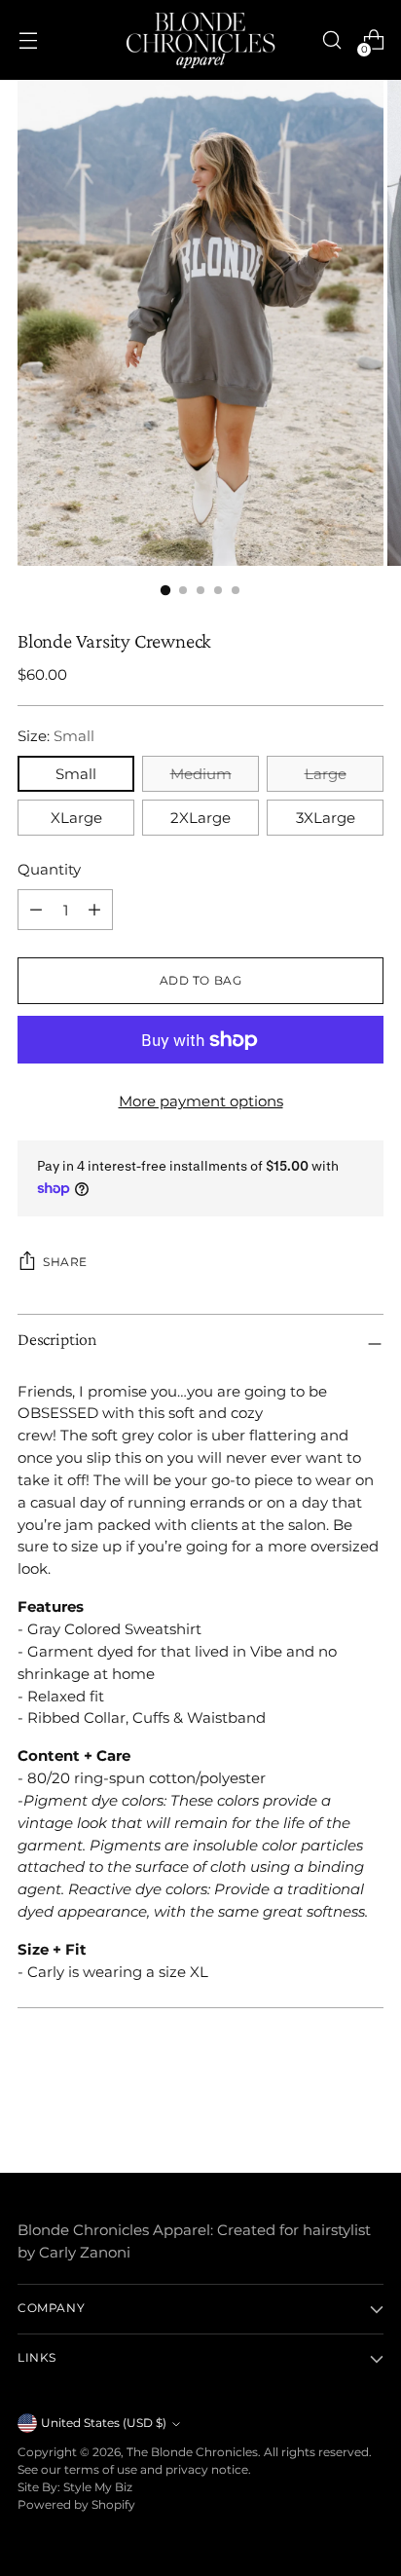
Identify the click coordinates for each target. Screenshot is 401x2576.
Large (326, 774)
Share (65, 1262)
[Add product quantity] (36, 910)
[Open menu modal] (28, 40)
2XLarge (200, 818)
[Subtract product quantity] (94, 910)
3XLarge (326, 818)
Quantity (49, 869)
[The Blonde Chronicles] (200, 40)
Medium (201, 774)
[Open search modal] (331, 40)
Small (76, 774)
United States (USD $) (104, 2423)
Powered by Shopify (76, 2505)
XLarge (76, 818)
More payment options (201, 1101)
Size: (56, 736)
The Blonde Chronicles (192, 2452)
